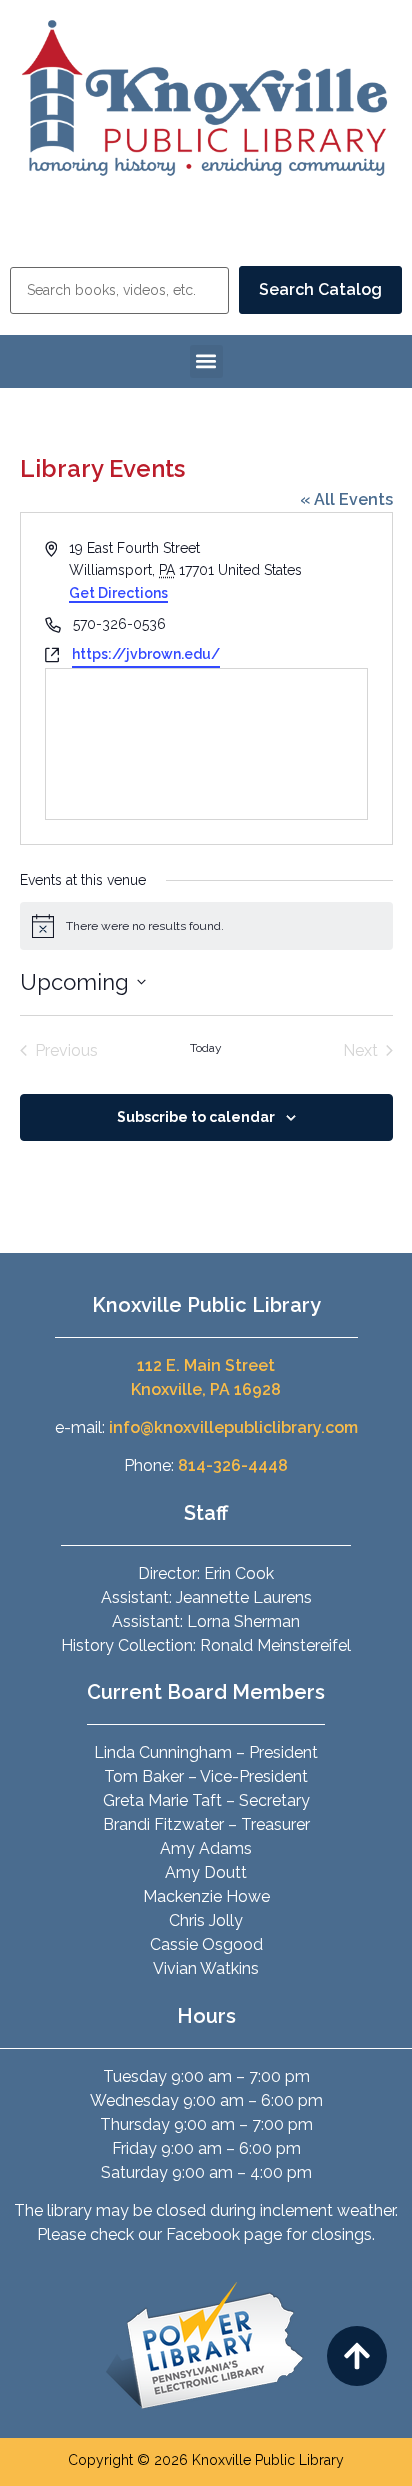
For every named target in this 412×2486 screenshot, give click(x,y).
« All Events (346, 499)
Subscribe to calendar (196, 1117)
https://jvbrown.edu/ (146, 654)
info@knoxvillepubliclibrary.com (233, 1427)
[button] (206, 361)
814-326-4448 (233, 1465)
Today (206, 1048)
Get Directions (118, 593)
